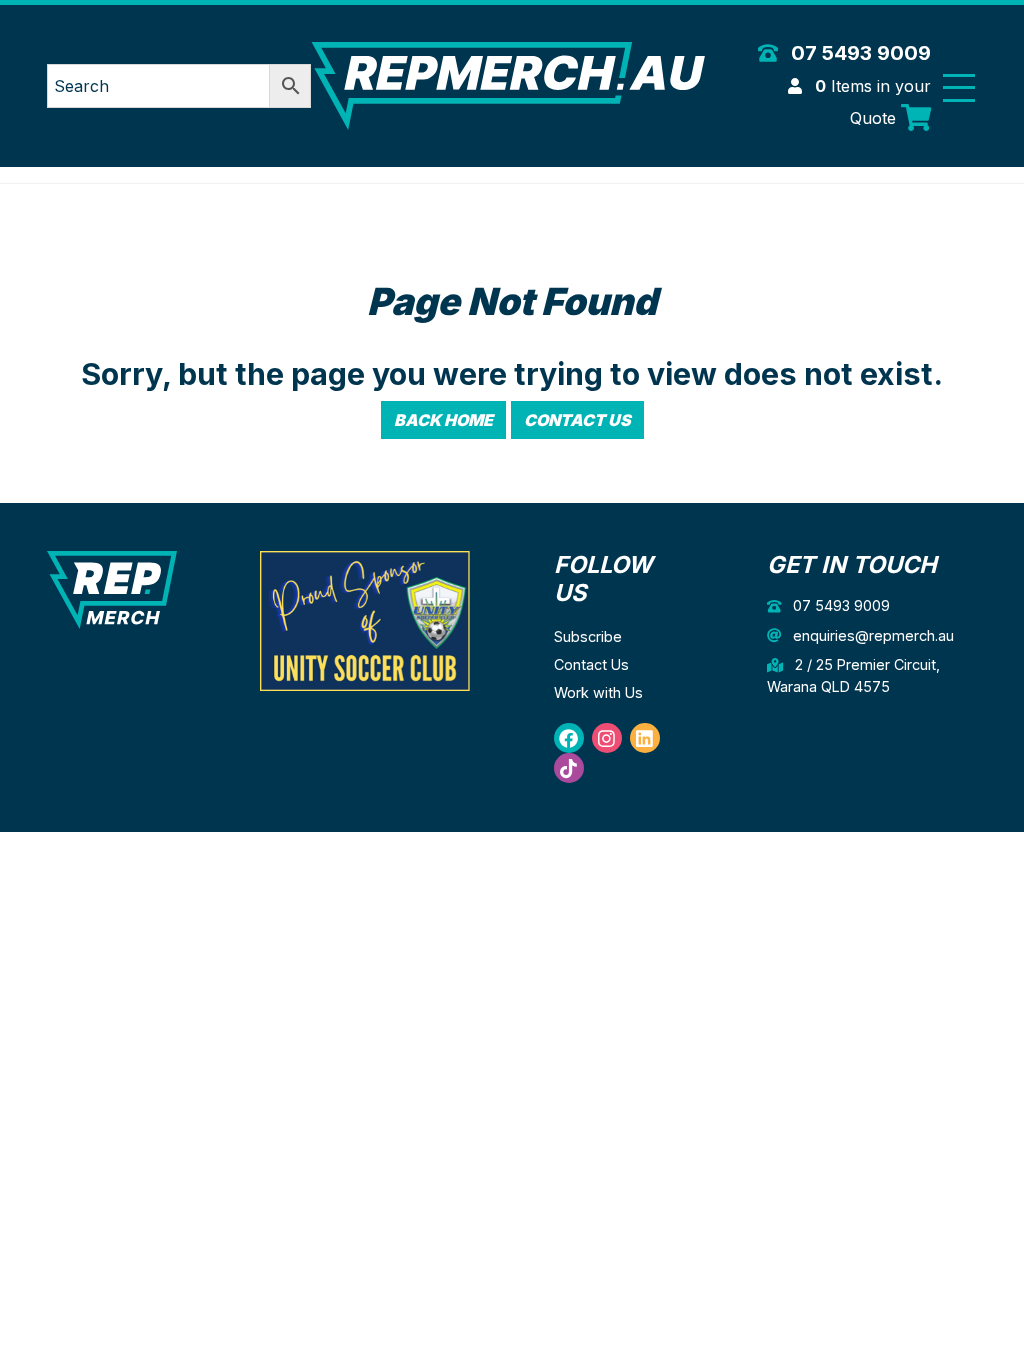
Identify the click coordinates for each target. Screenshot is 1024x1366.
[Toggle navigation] (959, 87)
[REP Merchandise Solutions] (112, 588)
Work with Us (598, 692)
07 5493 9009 (858, 53)
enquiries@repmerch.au (871, 635)
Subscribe (588, 636)
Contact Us (577, 420)
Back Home (443, 420)
